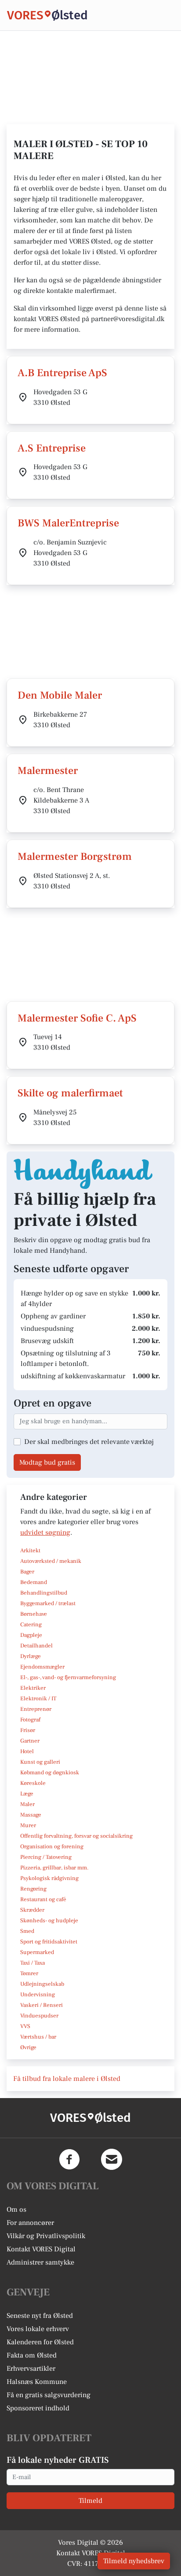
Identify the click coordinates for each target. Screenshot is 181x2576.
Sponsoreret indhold (38, 2408)
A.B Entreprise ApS (62, 373)
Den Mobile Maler (60, 695)
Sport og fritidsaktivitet (49, 1942)
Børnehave (34, 1614)
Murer (28, 1825)
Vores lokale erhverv (38, 2329)
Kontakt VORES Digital (41, 2249)
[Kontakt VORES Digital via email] (112, 2159)
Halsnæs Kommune (37, 2382)
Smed (27, 1931)
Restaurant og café (43, 1899)
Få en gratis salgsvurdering (49, 2395)
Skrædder (32, 1910)
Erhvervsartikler (31, 2369)
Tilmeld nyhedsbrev (134, 2561)
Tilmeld (90, 2501)
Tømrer (29, 1973)
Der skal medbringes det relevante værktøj (89, 1442)
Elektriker (33, 1688)
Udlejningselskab (42, 1984)
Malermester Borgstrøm (75, 857)
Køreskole (33, 1783)
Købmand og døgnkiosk (50, 1773)
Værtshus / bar (38, 2037)
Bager (27, 1572)
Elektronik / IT (38, 1699)
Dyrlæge (31, 1656)
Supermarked (37, 1952)
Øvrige (28, 2047)
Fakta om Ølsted (32, 2355)
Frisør (28, 1730)
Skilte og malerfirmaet (70, 1093)
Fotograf (30, 1720)
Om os (16, 2210)
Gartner (30, 1741)
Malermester (48, 771)
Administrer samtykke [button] (40, 2262)
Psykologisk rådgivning (49, 1878)
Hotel (27, 1751)
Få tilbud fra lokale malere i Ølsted (67, 2079)
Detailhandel (36, 1646)
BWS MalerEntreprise (68, 523)
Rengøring (33, 1889)
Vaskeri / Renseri (42, 2005)
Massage (31, 1815)
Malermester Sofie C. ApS (77, 1018)
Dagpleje (31, 1635)
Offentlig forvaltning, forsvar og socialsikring (76, 1836)
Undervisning (38, 1995)
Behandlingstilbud (44, 1593)
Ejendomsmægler (42, 1667)
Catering (31, 1625)
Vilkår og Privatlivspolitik (46, 2236)
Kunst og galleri (40, 1762)
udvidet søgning (45, 1532)
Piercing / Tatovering (46, 1857)
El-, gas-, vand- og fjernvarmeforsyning (68, 1677)
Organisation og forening (52, 1847)
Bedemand (34, 1582)
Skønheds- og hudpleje (49, 1921)
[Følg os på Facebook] (69, 2159)
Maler (27, 1804)
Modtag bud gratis (47, 1462)
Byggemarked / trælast (48, 1603)
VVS (25, 2026)
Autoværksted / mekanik (51, 1561)
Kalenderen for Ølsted (40, 2342)
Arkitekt (30, 1551)
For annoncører (30, 2223)
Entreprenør (36, 1709)
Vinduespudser (39, 2016)
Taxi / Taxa (33, 1963)
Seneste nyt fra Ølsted (40, 2316)
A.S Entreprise (52, 448)
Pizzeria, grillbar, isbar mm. (54, 1868)
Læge (27, 1794)
